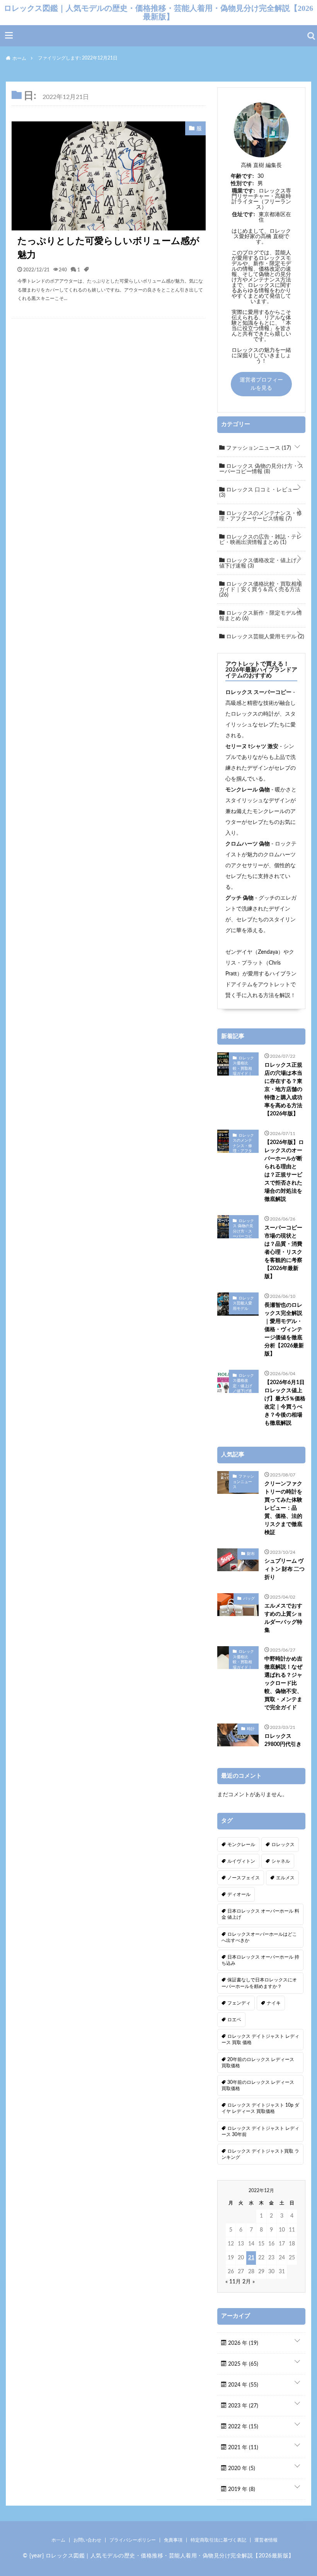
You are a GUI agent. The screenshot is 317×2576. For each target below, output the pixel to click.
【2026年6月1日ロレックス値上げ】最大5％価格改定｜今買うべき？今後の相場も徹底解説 (285, 1403)
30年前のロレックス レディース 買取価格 (258, 2085)
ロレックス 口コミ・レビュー (259, 493)
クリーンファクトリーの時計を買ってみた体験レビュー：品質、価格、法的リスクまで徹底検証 (283, 1508)
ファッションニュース (258, 448)
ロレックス (283, 1845)
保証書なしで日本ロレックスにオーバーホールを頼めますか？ (259, 1983)
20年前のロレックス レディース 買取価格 (258, 2063)
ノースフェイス (244, 1878)
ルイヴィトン (241, 1861)
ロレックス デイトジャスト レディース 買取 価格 (260, 2039)
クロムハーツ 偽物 (248, 844)
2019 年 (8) (241, 2489)
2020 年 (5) (241, 2469)
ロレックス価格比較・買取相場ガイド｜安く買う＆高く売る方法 (261, 590)
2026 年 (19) (242, 2343)
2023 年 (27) (242, 2406)
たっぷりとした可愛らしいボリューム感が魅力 (108, 248)
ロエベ (234, 2020)
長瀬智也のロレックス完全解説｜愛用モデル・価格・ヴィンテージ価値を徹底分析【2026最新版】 (284, 1330)
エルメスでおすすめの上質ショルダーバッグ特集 (283, 1618)
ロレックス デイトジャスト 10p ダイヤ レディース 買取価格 (260, 2108)
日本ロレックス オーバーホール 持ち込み (260, 1960)
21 (251, 2258)
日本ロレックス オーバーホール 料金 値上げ (260, 1914)
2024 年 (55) (242, 2385)
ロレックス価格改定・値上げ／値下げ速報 (261, 563)
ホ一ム (58, 2540)
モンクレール (241, 1845)
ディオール (239, 1894)
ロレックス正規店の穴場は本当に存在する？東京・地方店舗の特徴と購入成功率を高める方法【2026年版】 (283, 1089)
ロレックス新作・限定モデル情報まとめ (261, 616)
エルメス (285, 1878)
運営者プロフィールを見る (261, 384)
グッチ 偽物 (239, 898)
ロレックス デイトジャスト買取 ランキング (260, 2154)
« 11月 (233, 2282)
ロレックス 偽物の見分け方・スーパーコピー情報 (261, 469)
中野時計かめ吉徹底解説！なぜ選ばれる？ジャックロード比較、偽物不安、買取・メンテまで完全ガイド (283, 1683)
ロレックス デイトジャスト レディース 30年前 (260, 2131)
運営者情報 (266, 2540)
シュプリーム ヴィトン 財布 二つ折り (285, 1569)
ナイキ (274, 2003)
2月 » (249, 2282)
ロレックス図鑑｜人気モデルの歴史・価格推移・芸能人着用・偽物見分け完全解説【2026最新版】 (158, 12)
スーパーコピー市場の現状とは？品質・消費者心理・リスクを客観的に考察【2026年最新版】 (283, 1252)
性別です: (242, 184)
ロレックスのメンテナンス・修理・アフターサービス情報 (261, 516)
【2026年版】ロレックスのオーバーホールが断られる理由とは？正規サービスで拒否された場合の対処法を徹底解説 (284, 1171)
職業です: (244, 191)
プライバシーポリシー (133, 2540)
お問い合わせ (87, 2540)
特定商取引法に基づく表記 (218, 2540)
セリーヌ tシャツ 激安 (252, 747)
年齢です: (242, 176)
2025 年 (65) (242, 2364)
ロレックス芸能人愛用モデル (264, 637)
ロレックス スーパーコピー (258, 692)
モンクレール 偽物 (248, 790)
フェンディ (239, 2003)
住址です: (244, 215)
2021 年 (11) (242, 2448)
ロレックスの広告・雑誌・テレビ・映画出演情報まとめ (261, 540)
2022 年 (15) (242, 2427)
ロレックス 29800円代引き (283, 1740)
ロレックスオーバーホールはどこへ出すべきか (259, 1937)
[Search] (311, 36)
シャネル (281, 1861)
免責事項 (173, 2540)
